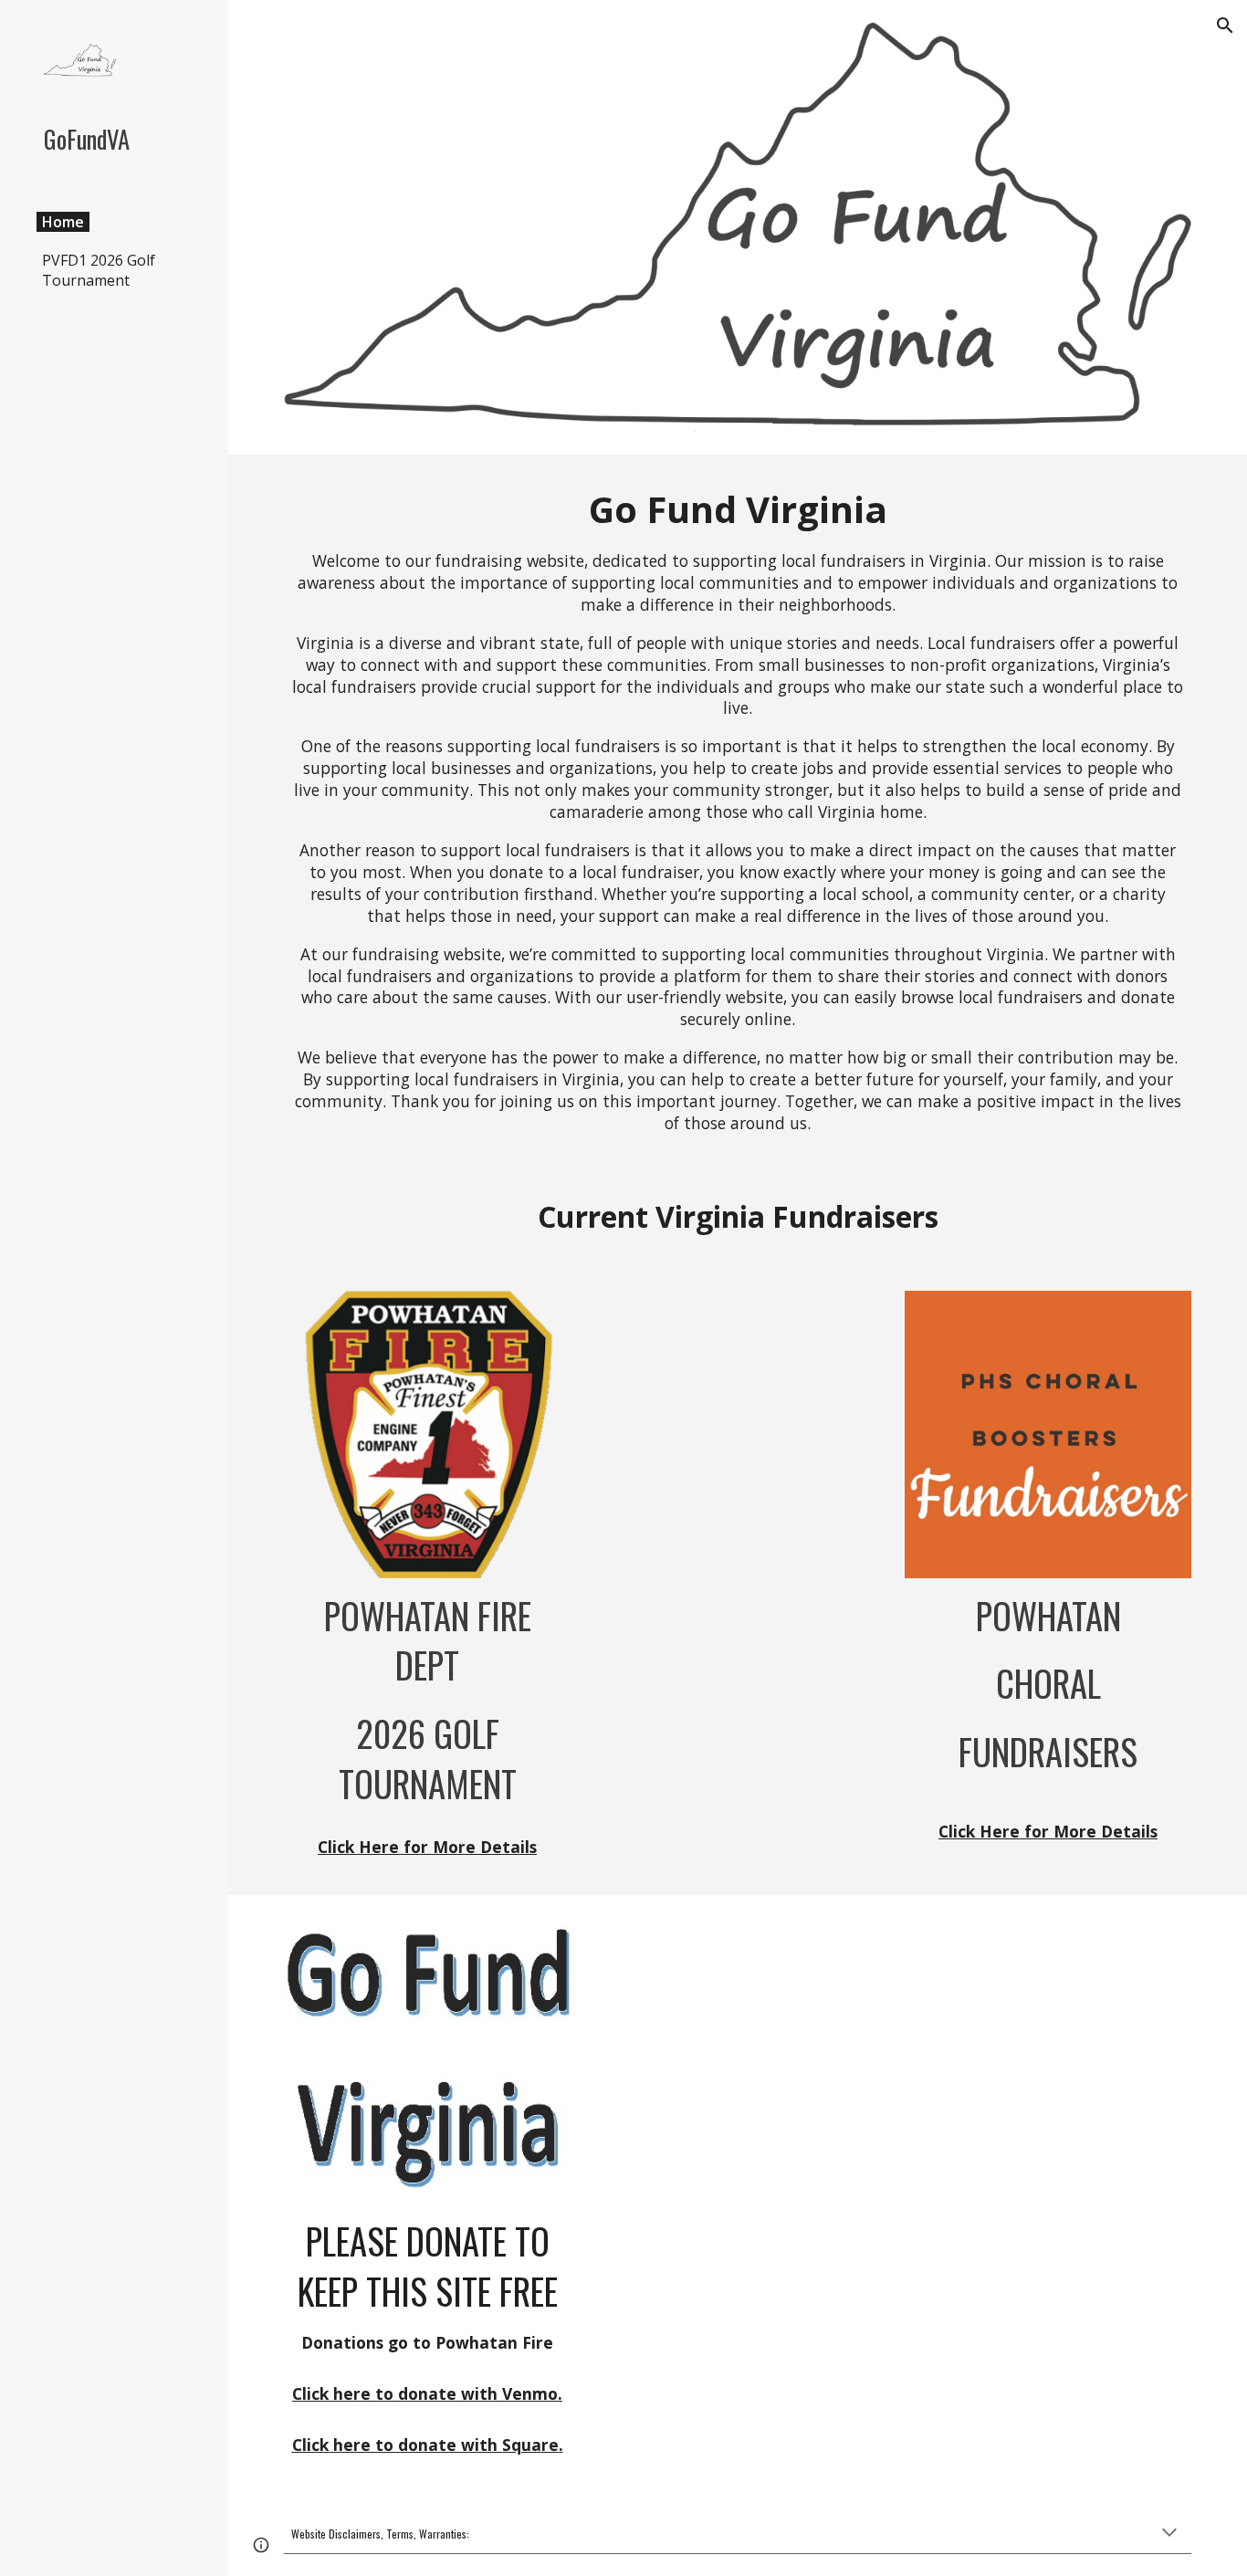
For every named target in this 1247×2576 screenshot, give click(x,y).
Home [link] (63, 222)
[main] (738, 809)
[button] (1225, 26)
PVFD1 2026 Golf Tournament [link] (99, 270)
